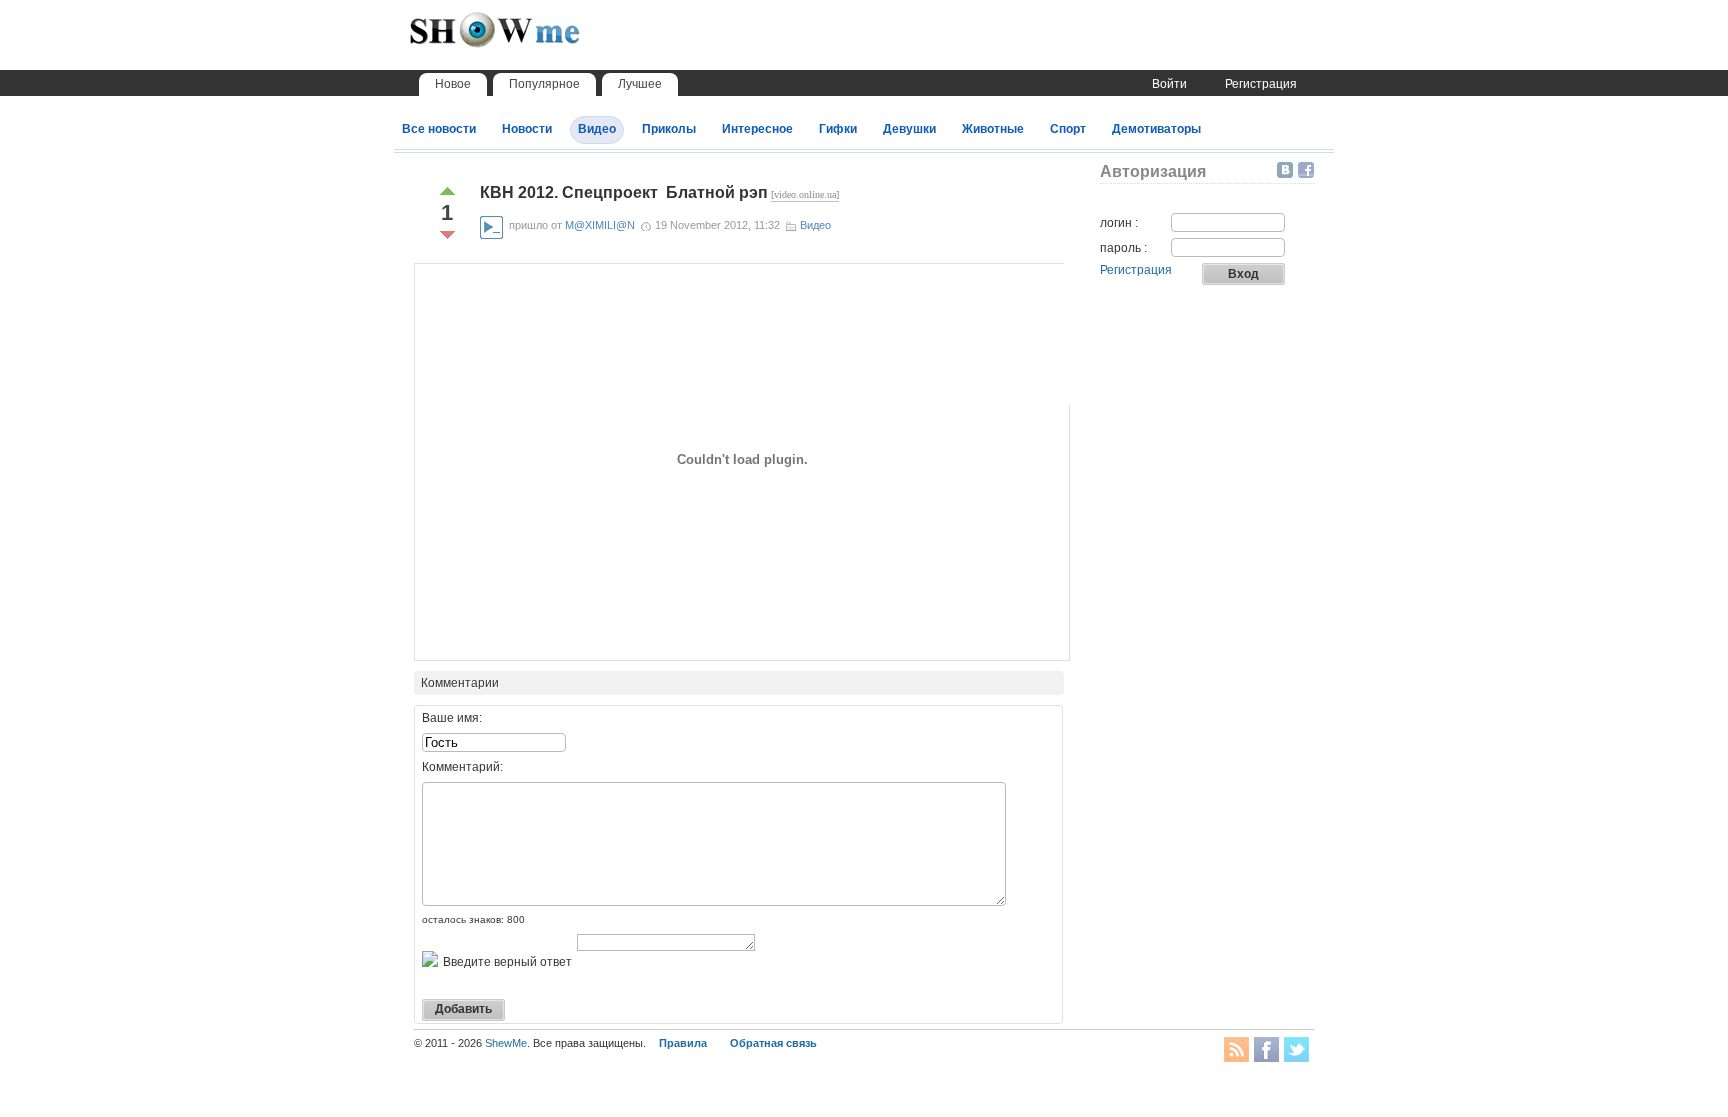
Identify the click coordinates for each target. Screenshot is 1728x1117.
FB (1266, 1049)
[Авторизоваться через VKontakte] (1287, 170)
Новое (453, 84)
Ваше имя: (452, 718)
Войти (1169, 84)
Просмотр (491, 227)
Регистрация (1261, 84)
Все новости (439, 129)
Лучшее (640, 84)
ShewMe (506, 1043)
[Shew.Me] (539, 40)
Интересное (757, 129)
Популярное (544, 84)
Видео (597, 129)
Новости (527, 129)
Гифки (838, 129)
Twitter (1296, 1049)
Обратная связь (773, 1043)
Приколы (669, 129)
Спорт (1068, 129)
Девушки (909, 129)
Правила (683, 1043)
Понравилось (447, 190)
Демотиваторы (1156, 129)
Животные (993, 129)
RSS (1236, 1049)
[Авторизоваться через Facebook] (1306, 170)
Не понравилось (447, 235)
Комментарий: (462, 767)
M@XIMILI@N (600, 225)
